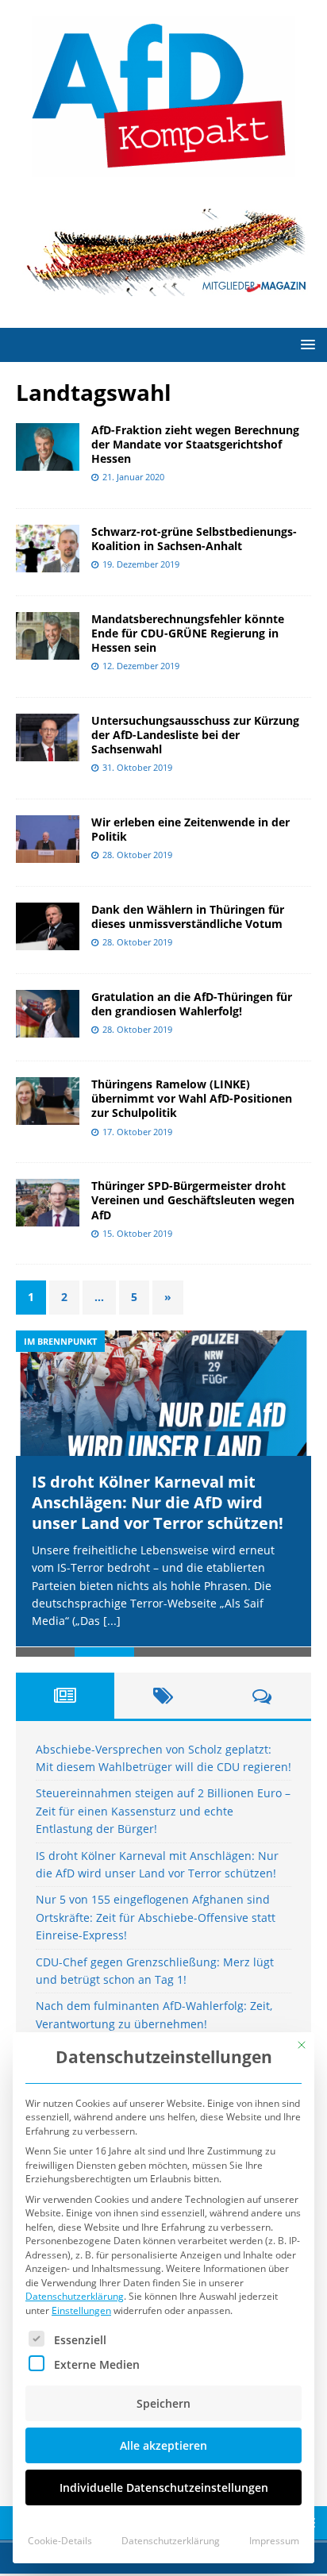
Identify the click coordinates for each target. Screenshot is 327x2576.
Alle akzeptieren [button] (163, 2445)
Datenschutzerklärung (75, 2296)
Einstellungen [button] (81, 2310)
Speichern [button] (163, 2403)
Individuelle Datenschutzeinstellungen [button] (164, 2487)
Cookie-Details (60, 2541)
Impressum (274, 2541)
